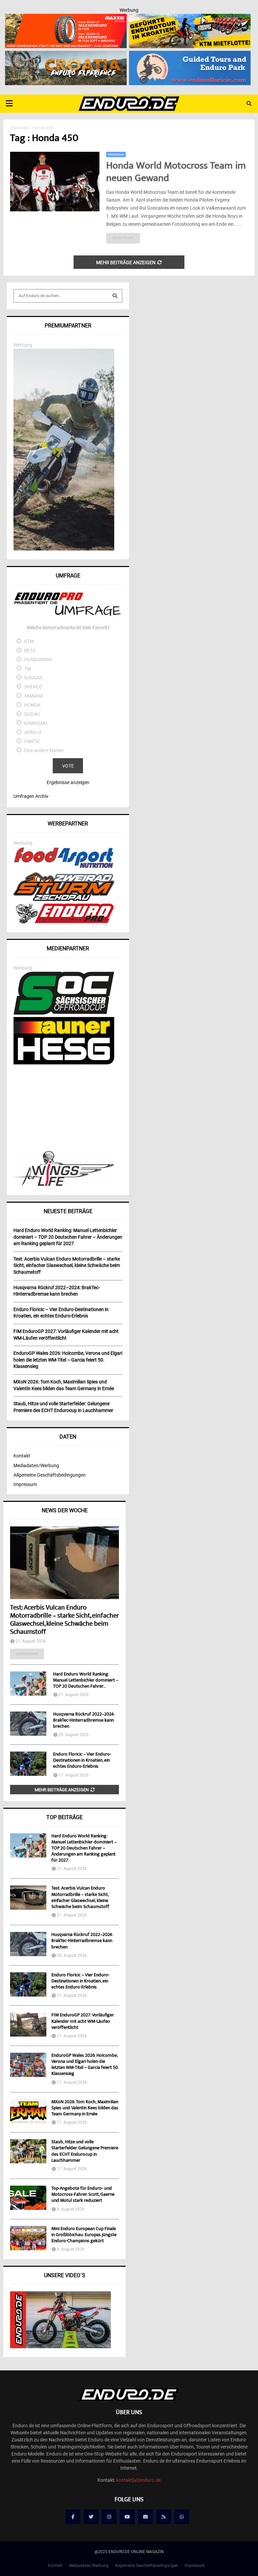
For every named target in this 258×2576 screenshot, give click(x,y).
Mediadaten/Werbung (36, 1466)
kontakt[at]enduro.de (138, 2480)
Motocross (116, 154)
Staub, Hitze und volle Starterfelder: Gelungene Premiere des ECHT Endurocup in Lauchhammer (85, 2151)
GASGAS (33, 678)
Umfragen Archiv (31, 796)
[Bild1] (66, 55)
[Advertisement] (68, 1108)
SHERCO (33, 687)
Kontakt (22, 1456)
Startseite (19, 128)
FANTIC (32, 741)
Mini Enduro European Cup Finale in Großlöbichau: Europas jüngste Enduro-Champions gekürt (84, 2235)
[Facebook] (73, 2517)
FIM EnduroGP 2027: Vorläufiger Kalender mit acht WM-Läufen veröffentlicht (83, 2021)
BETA (30, 650)
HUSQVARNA (38, 660)
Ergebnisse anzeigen (68, 782)
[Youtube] (127, 2517)
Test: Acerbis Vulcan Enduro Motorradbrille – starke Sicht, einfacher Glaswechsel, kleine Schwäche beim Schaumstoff (64, 1620)
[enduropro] (64, 922)
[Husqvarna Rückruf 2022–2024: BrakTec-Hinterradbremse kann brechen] (28, 1724)
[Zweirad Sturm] (64, 899)
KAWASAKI (36, 723)
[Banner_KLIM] (64, 549)
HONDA (32, 705)
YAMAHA (34, 696)
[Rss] (164, 2517)
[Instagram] (109, 2517)
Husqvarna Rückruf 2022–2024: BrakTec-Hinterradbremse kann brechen (84, 1721)
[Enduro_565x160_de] (190, 18)
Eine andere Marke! (44, 750)
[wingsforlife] (64, 1184)
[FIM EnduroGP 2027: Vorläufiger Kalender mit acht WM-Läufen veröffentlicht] (28, 2024)
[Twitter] (91, 2517)
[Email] (145, 2517)
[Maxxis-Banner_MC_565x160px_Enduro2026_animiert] (66, 18)
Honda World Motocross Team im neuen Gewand (176, 173)
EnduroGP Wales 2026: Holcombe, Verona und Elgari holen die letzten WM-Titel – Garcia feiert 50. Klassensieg (85, 2065)
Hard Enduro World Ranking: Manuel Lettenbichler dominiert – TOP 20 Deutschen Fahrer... (86, 1681)
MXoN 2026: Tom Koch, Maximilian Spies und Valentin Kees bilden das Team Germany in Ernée (85, 2108)
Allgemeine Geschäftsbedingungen (50, 1475)
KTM (29, 641)
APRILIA (33, 732)
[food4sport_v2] (64, 868)
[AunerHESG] (64, 1063)
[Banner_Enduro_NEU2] (190, 55)
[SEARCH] (115, 296)
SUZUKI (32, 714)
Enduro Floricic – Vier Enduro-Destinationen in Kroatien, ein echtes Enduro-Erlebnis (82, 1761)
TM (28, 669)
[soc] (64, 1013)
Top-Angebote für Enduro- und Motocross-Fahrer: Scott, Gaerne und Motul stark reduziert (83, 2195)
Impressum (25, 1484)
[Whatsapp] (182, 2517)
